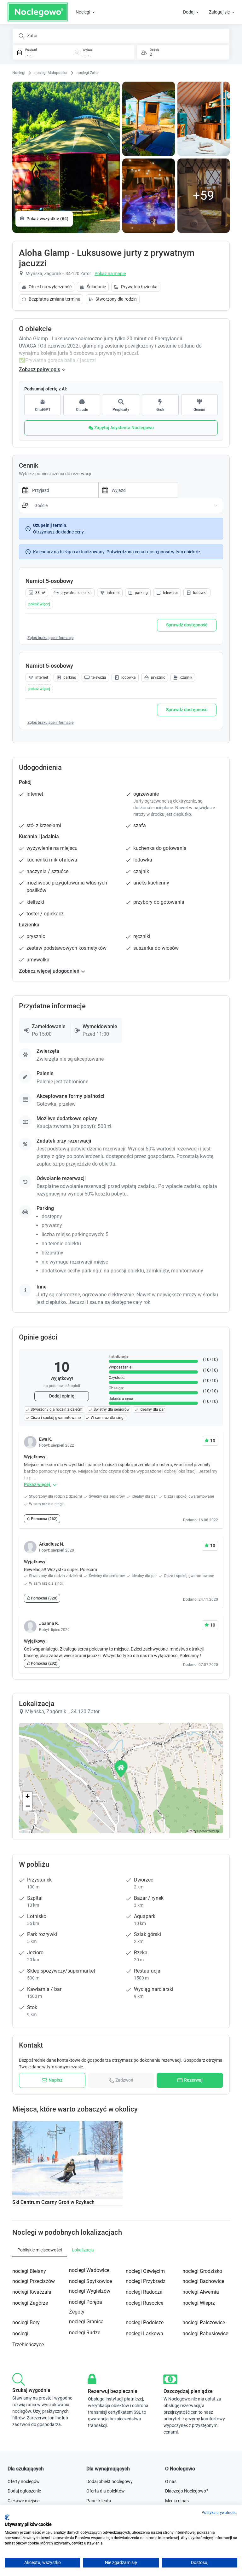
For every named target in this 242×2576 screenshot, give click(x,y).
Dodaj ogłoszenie (24, 2491)
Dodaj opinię (62, 1396)
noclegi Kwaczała (32, 2292)
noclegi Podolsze (145, 2322)
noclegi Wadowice (89, 2270)
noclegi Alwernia (201, 2292)
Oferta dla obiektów (106, 2491)
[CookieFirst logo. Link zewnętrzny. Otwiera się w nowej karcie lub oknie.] (7, 2517)
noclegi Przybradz (146, 2281)
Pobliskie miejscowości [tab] (40, 2250)
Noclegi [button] (83, 12)
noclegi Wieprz (199, 2303)
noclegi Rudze (85, 2333)
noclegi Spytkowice (90, 2281)
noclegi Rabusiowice (205, 2334)
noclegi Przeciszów (34, 2281)
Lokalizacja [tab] (83, 2250)
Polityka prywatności (219, 2513)
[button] (39, 604)
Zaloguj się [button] (220, 12)
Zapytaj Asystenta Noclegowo (124, 428)
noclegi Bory (26, 2322)
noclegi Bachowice (203, 2281)
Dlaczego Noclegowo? (187, 2491)
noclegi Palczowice (204, 2322)
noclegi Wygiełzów (90, 2291)
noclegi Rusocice (144, 2303)
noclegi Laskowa (144, 2334)
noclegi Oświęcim (145, 2271)
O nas (171, 2481)
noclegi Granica (86, 2322)
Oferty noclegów (24, 2481)
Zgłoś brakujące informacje (50, 638)
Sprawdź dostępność (187, 625)
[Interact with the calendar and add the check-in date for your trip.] (24, 490)
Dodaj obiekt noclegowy (109, 2481)
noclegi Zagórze (30, 2303)
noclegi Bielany (29, 2271)
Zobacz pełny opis (40, 369)
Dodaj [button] (189, 12)
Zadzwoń (124, 2080)
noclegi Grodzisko (202, 2271)
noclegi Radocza (144, 2292)
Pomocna (44, 1519)
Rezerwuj (193, 2080)
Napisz (55, 2080)
